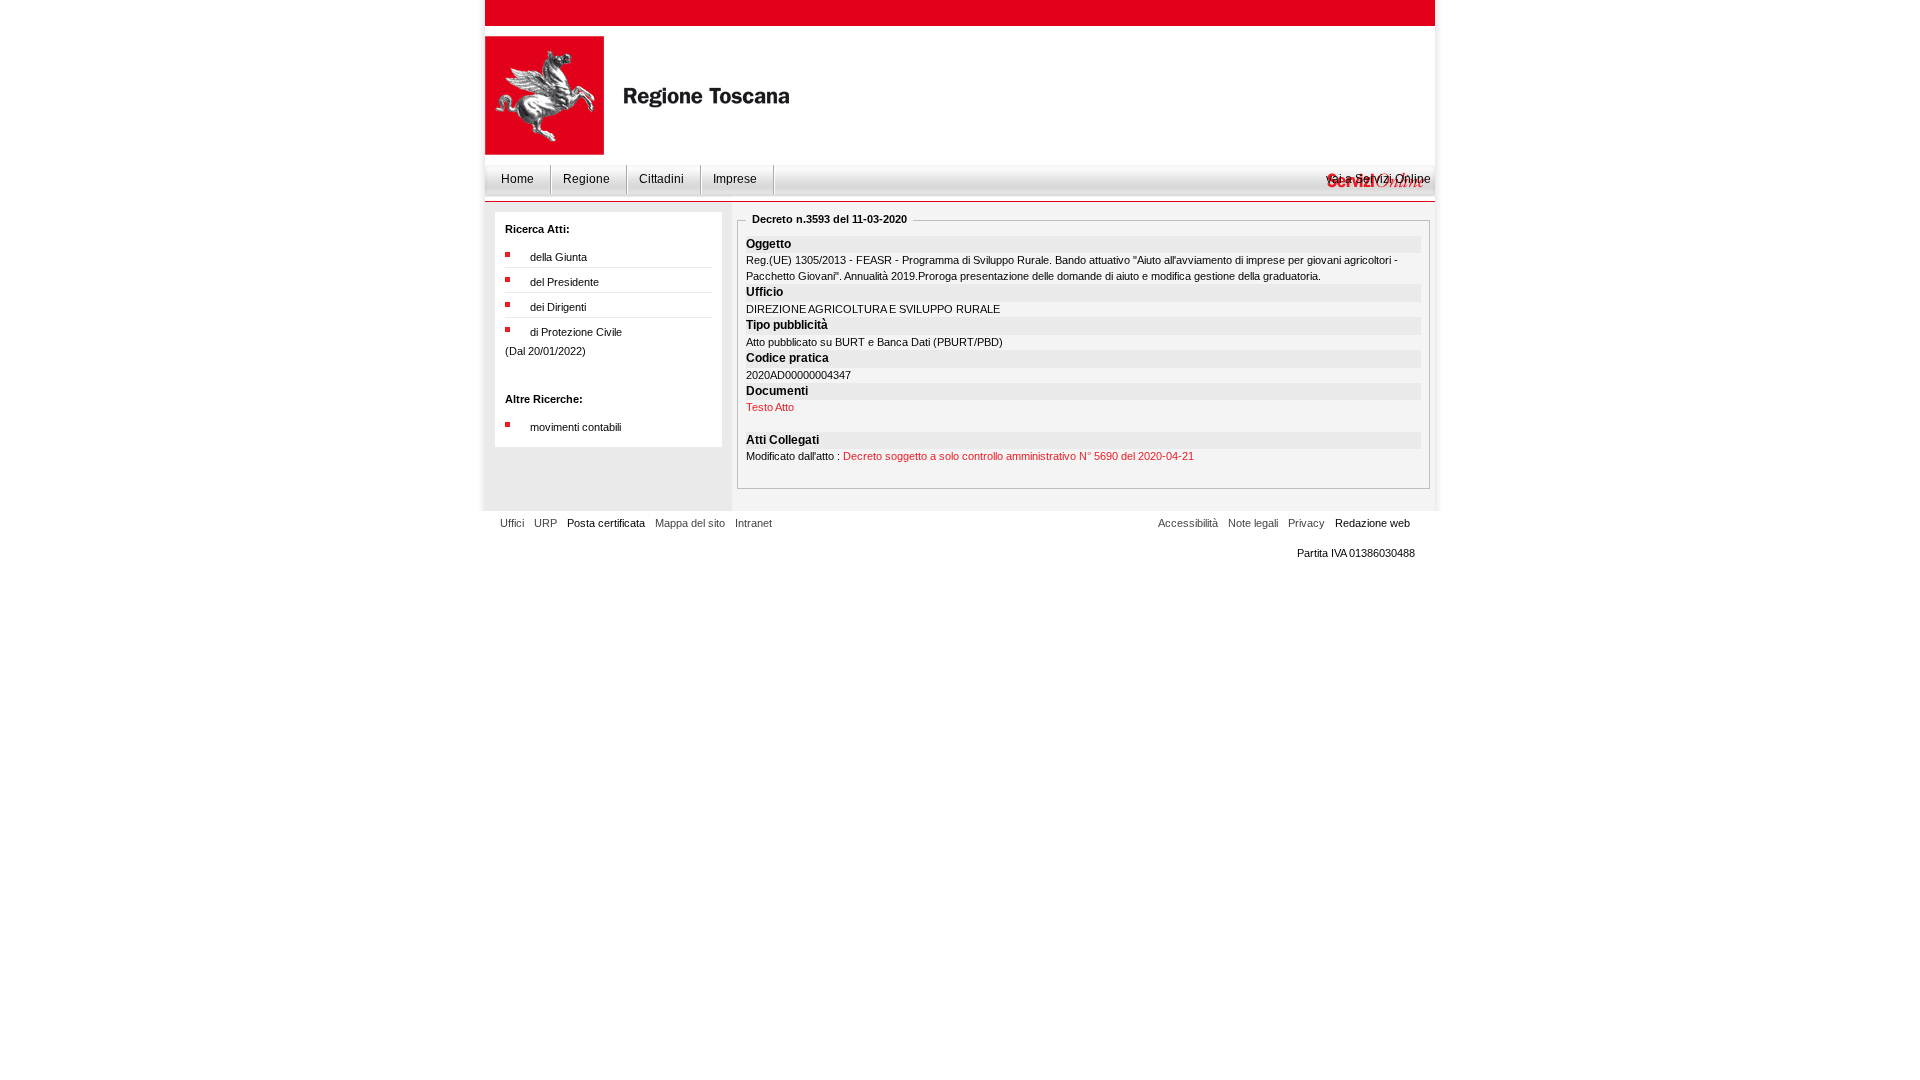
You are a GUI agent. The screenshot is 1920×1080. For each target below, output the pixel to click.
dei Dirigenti (558, 307)
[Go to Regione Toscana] (544, 95)
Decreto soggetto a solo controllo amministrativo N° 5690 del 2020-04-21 (1018, 456)
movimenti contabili (575, 427)
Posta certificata (606, 523)
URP (545, 523)
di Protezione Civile (576, 332)
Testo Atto (770, 407)
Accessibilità (1188, 523)
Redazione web (1372, 523)
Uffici (512, 523)
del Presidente (564, 282)
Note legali (1253, 523)
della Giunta (558, 257)
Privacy (1306, 523)
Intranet (753, 523)
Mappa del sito (690, 523)
